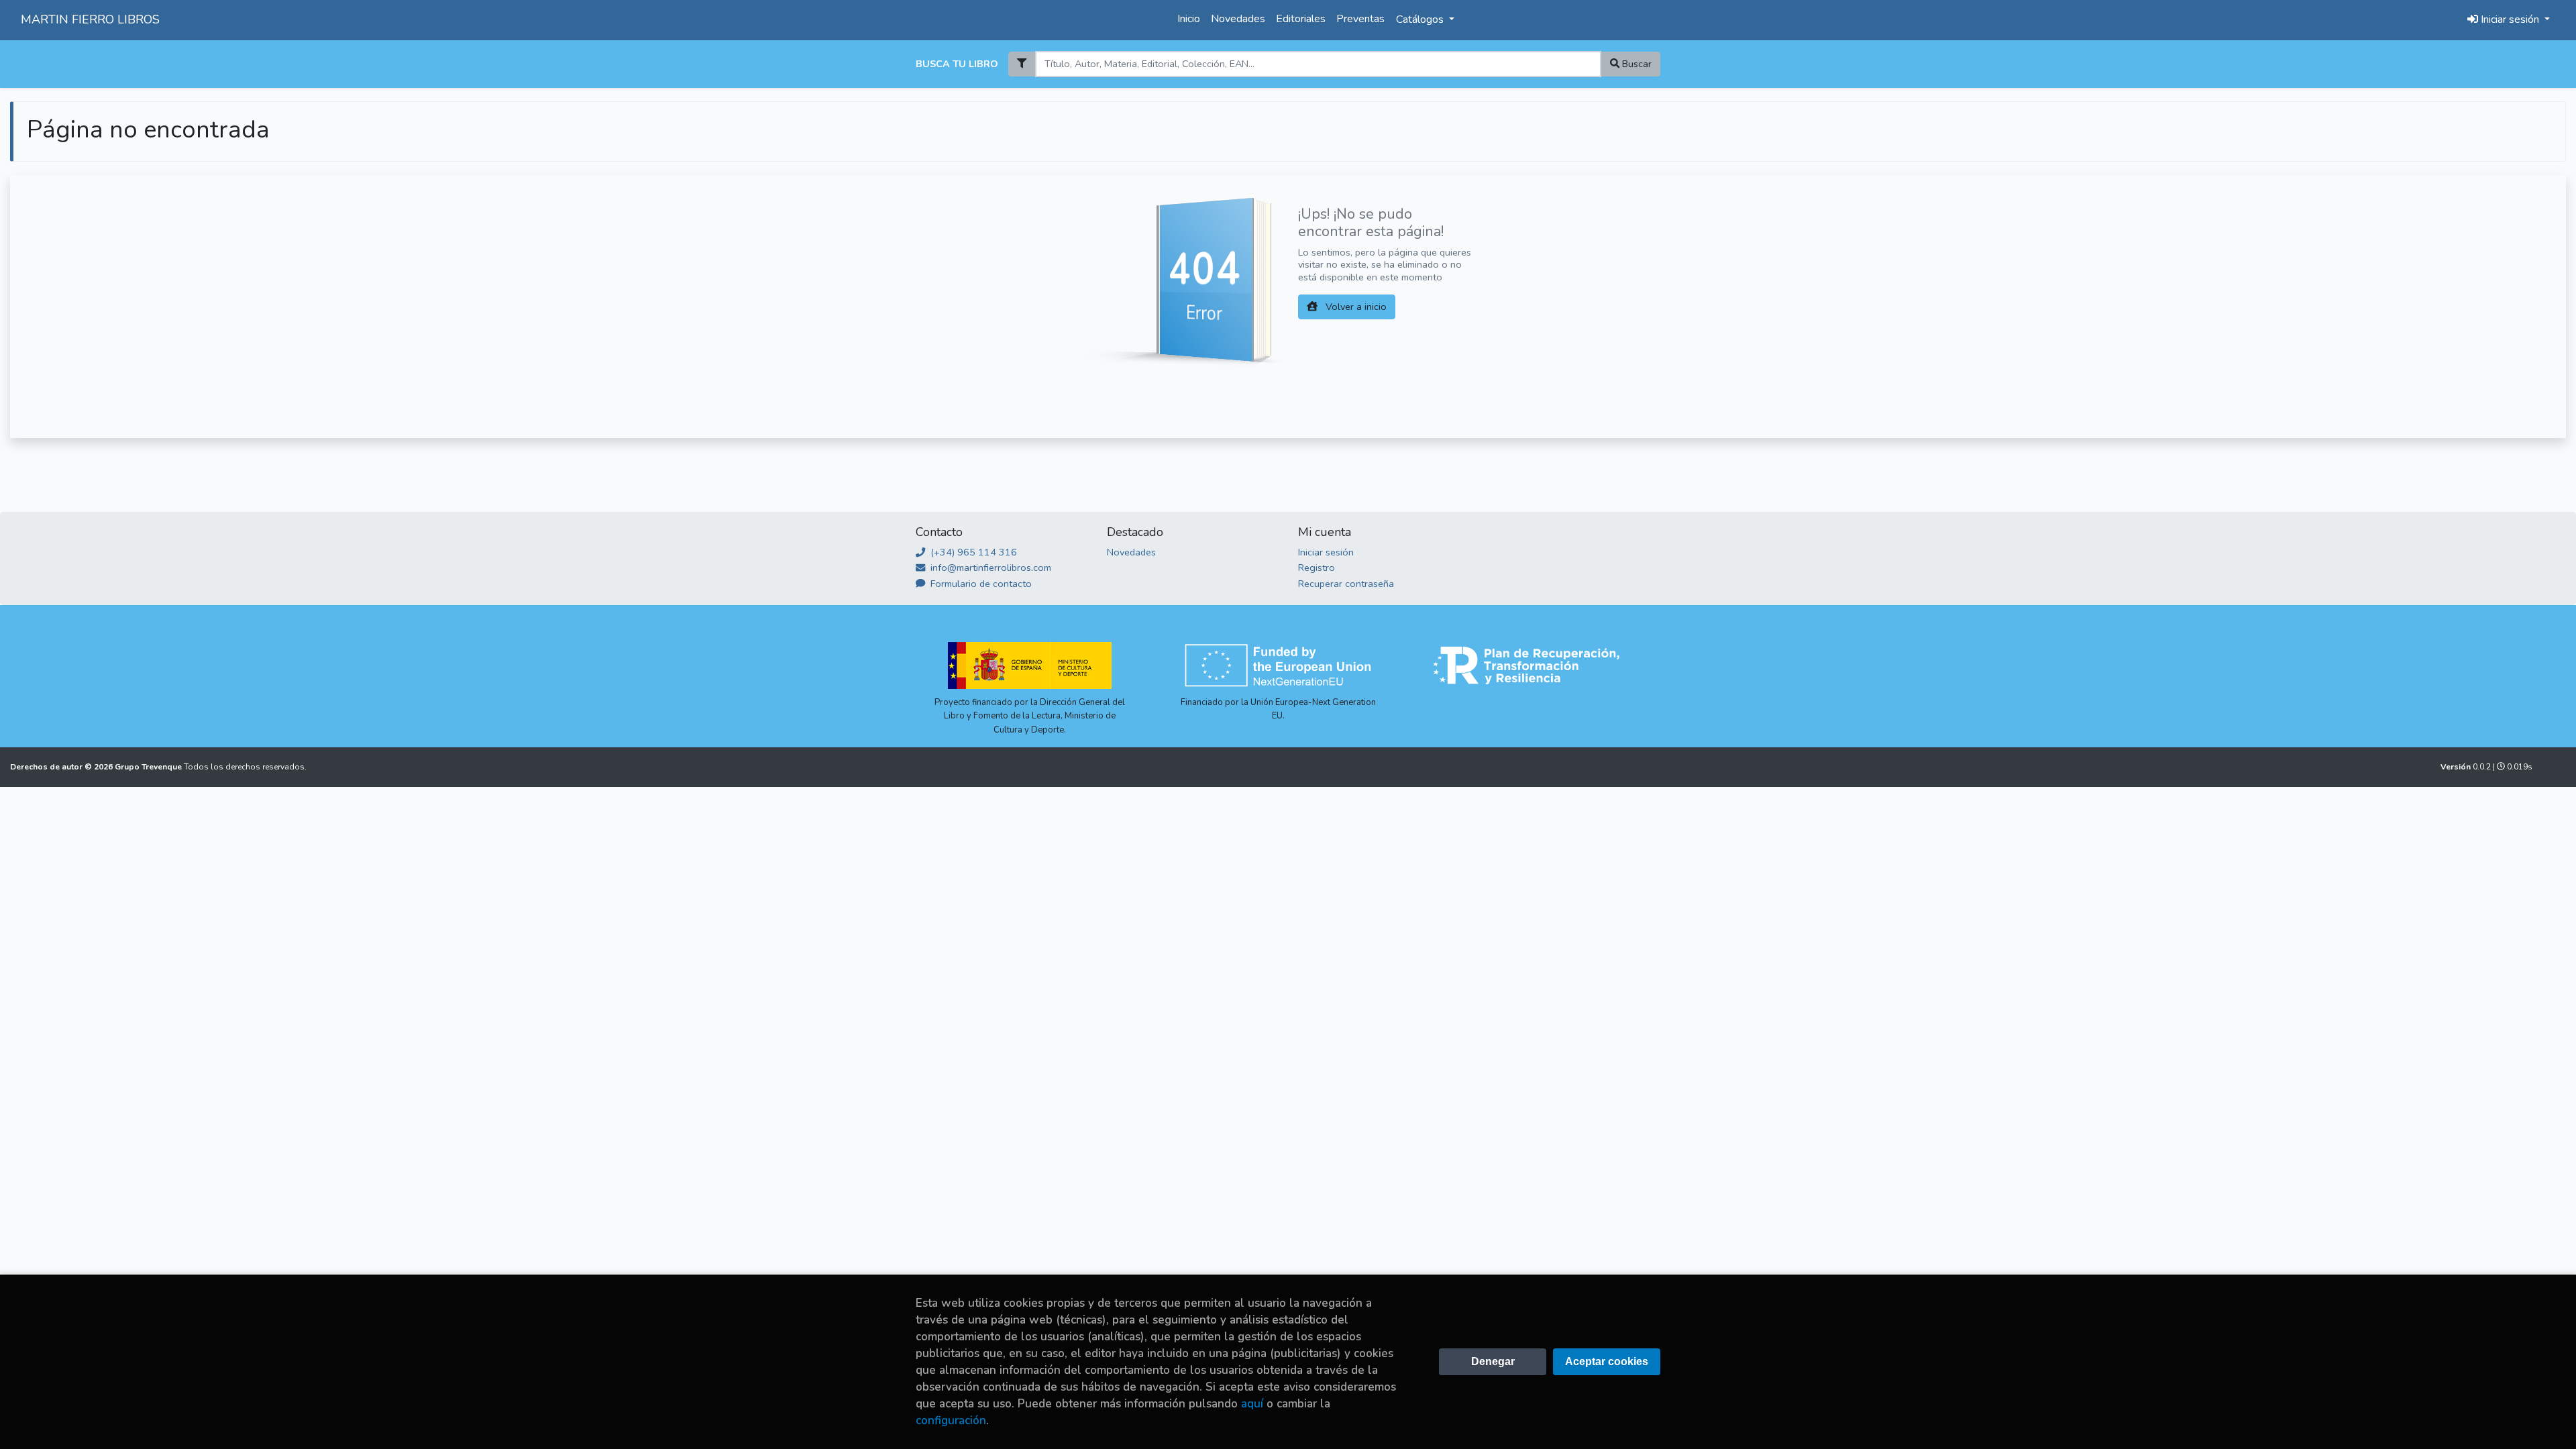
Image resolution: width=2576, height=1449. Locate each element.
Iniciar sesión (1326, 552)
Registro (1317, 568)
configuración (951, 1420)
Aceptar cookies (1607, 1361)
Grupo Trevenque (149, 767)
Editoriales (1301, 19)
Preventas (1360, 19)
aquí (1252, 1404)
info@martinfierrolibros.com (989, 568)
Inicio (1189, 19)
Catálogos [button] (1421, 19)
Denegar (1493, 1361)
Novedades (1238, 19)
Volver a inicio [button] (1355, 307)
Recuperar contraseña (1346, 584)
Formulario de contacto (980, 584)
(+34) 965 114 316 (972, 552)
